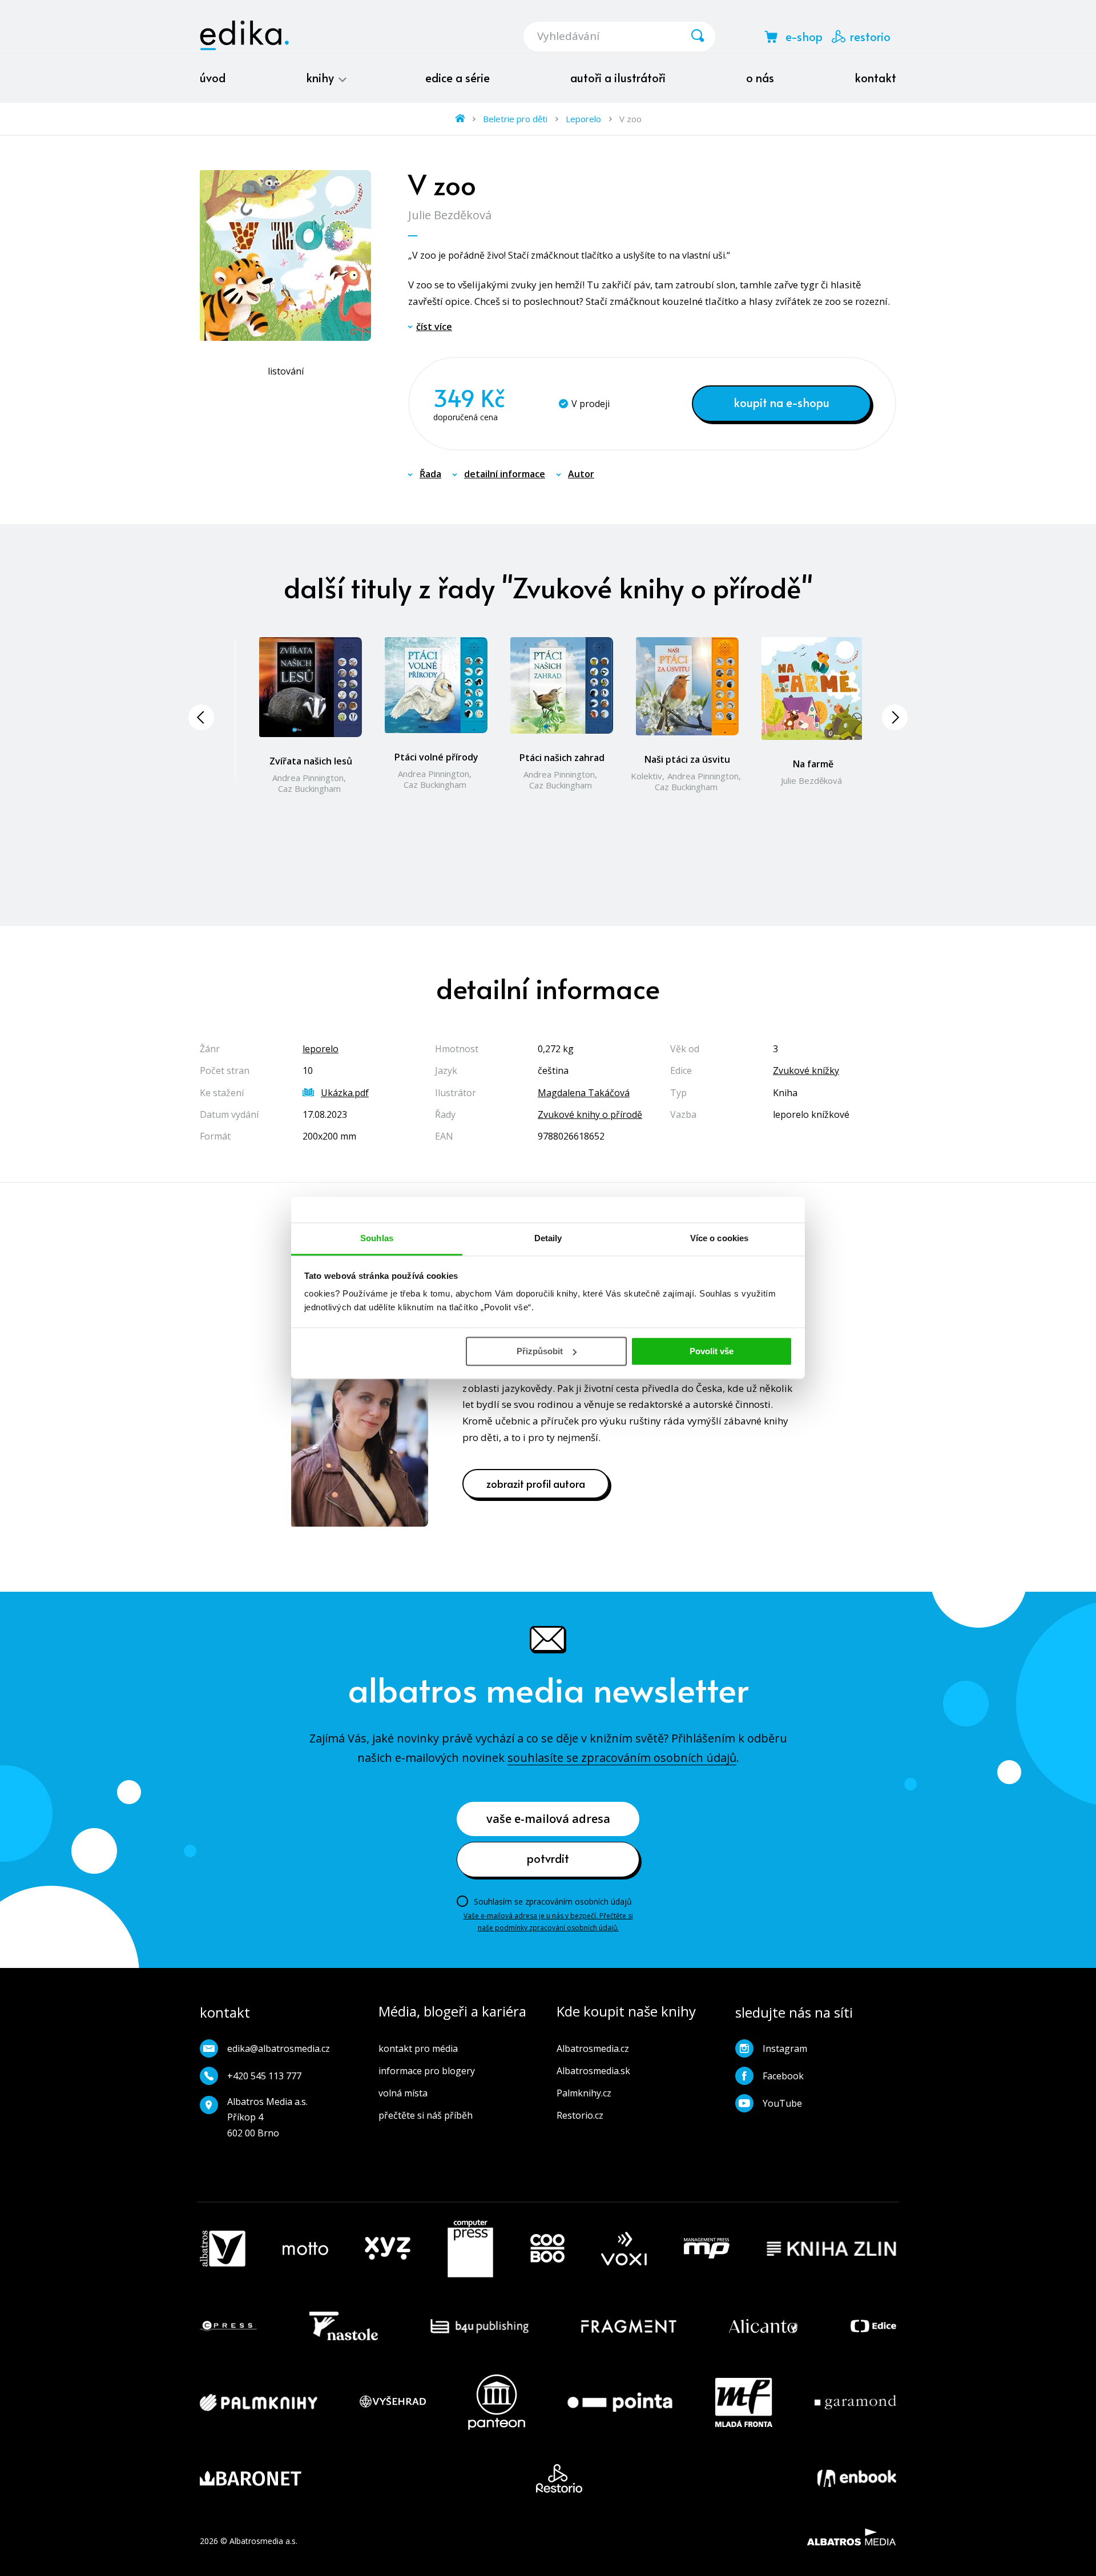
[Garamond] (855, 2402)
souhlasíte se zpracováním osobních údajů (622, 1758)
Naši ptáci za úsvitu (687, 759)
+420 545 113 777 (264, 2076)
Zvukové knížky (806, 1070)
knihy (321, 78)
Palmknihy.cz (584, 2093)
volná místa (403, 2093)
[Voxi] (624, 2249)
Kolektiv (646, 776)
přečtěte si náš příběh (426, 2115)
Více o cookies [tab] (719, 1238)
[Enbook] (857, 2478)
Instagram (785, 2048)
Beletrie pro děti (515, 119)
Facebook (783, 2076)
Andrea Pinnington (308, 778)
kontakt (875, 78)
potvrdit (548, 1858)
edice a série (458, 78)
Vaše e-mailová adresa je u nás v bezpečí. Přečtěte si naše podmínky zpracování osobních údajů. (548, 1921)
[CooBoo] (547, 2249)
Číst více (434, 327)
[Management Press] (707, 2249)
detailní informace (505, 474)
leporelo (321, 1049)
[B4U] (480, 2326)
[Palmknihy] (259, 2402)
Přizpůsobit (540, 1351)
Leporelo (583, 119)
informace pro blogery (427, 2071)
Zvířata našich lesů (311, 761)
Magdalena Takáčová (584, 1093)
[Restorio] (559, 2478)
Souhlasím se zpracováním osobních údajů (553, 1901)
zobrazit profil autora (536, 1484)
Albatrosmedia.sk (593, 2071)
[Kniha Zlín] (832, 2249)
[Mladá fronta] (744, 2402)
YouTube (782, 2103)
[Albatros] (223, 2249)
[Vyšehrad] (393, 2402)
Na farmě (813, 764)
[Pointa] (620, 2402)
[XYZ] (388, 2249)
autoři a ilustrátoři (618, 78)
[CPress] (228, 2326)
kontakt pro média (418, 2048)
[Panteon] (497, 2402)
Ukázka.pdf (345, 1093)
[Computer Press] (470, 2249)
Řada (430, 474)
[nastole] (344, 2326)
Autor (581, 474)
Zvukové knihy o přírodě (590, 1114)
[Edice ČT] (873, 2326)
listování (286, 371)
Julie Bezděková (450, 215)
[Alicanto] (763, 2326)
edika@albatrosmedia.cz (279, 2048)
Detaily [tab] (548, 1238)
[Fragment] (629, 2326)
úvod (213, 78)
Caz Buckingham (309, 788)
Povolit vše (712, 1351)
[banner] (244, 35)
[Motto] (305, 2249)
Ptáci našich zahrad (562, 758)
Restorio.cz (580, 2115)
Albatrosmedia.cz (593, 2048)
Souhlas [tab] (377, 1238)
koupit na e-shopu (781, 402)
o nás (760, 78)
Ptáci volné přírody (436, 757)
